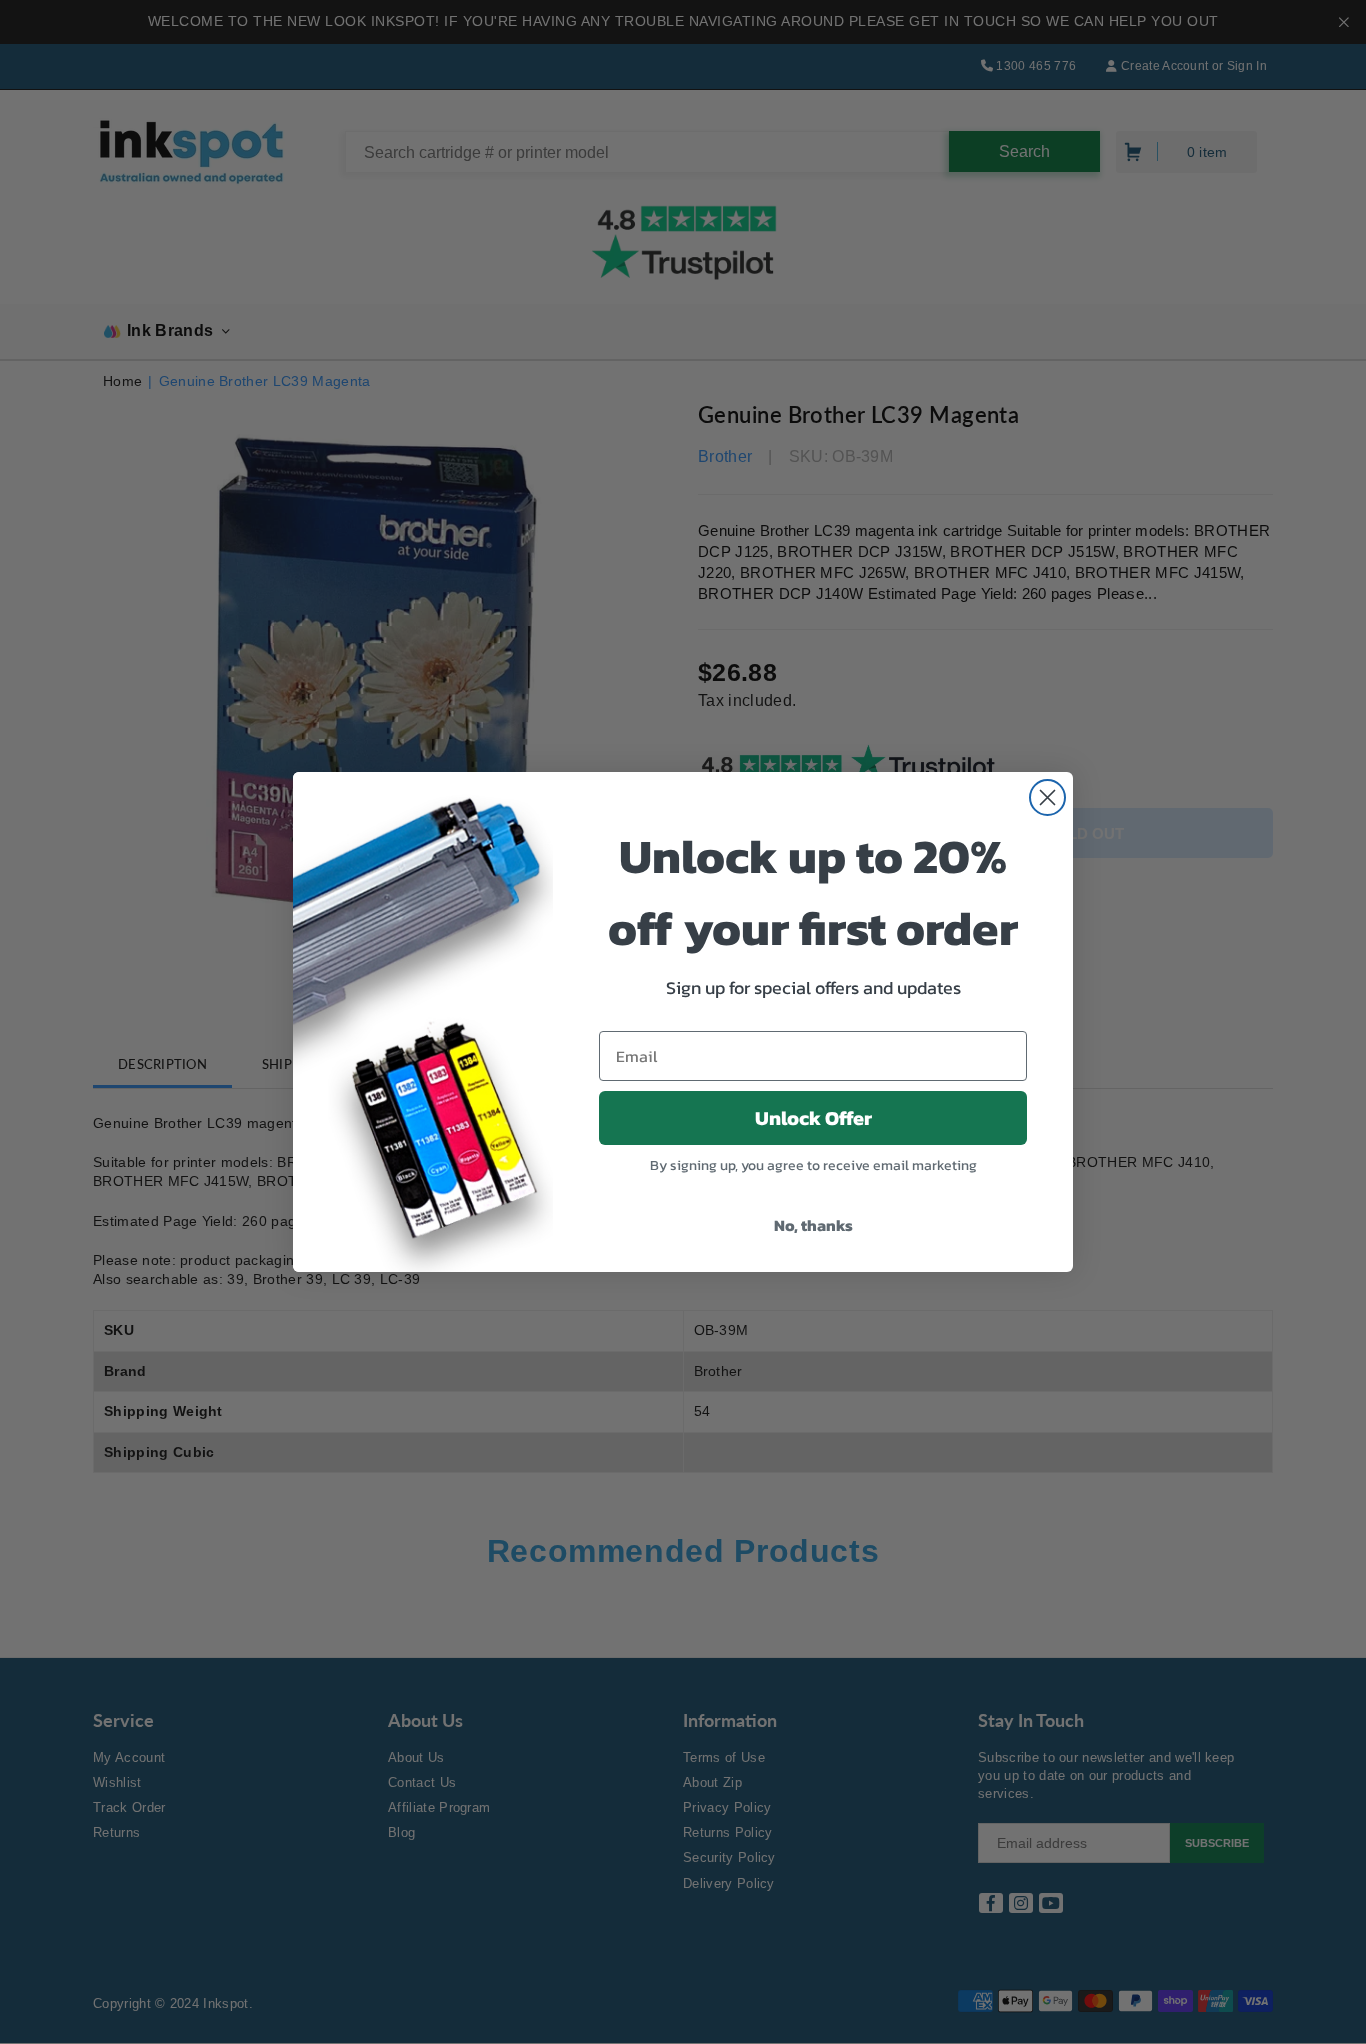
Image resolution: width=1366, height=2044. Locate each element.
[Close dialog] (1047, 797)
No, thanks (813, 1225)
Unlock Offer (813, 1118)
